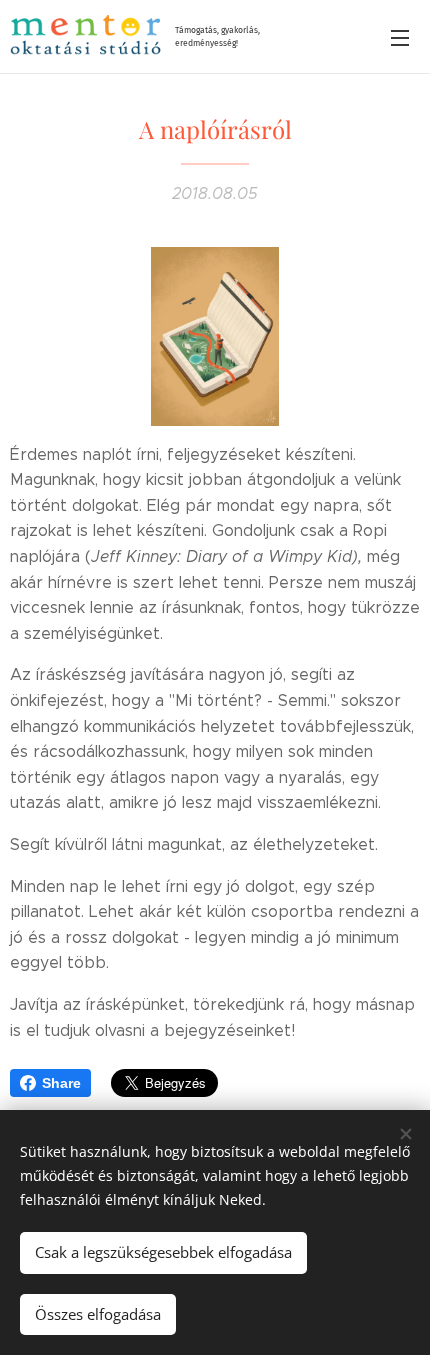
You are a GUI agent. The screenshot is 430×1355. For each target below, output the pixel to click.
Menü (400, 37)
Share (61, 1083)
